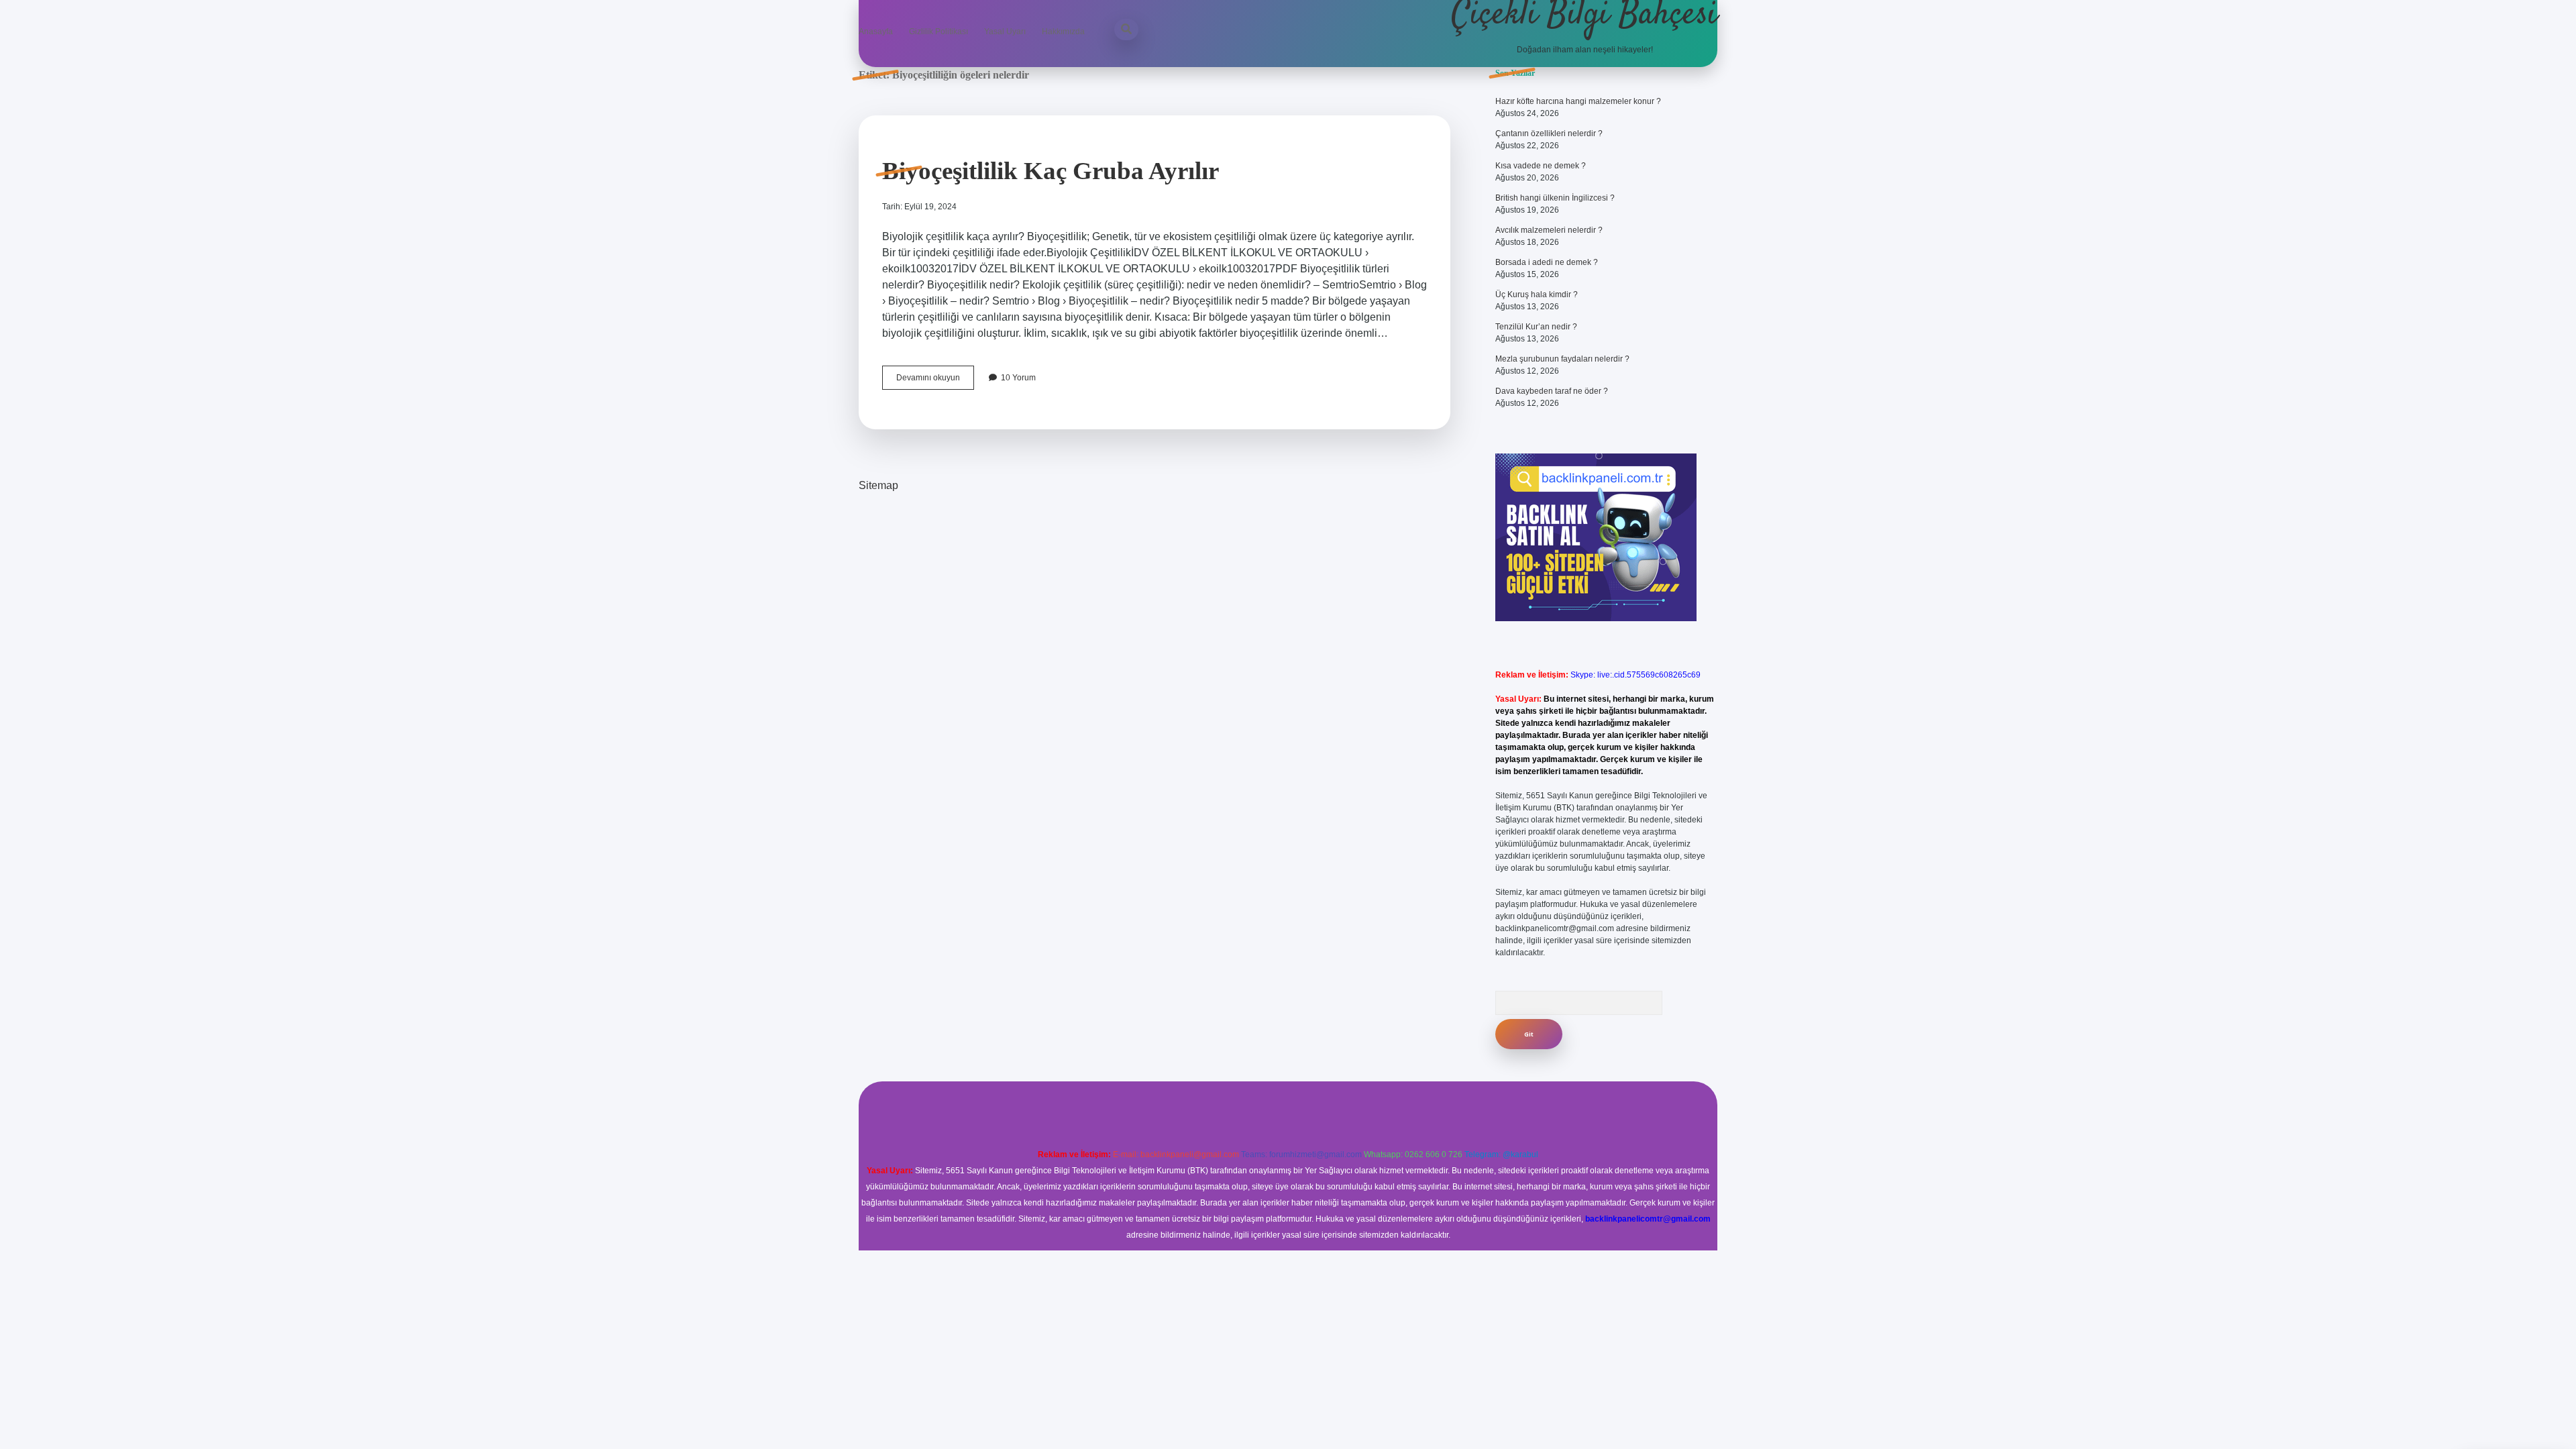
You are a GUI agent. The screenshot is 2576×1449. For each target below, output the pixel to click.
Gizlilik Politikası (938, 32)
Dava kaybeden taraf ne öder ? (1552, 391)
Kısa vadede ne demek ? (1541, 166)
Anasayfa (876, 32)
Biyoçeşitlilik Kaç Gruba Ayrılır (1051, 171)
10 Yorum (1018, 378)
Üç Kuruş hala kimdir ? (1537, 294)
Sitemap (878, 485)
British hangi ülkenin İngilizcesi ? (1555, 198)
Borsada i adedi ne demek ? (1547, 262)
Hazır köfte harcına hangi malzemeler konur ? (1578, 101)
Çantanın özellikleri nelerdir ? (1549, 133)
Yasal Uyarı (1005, 32)
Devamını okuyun (935, 381)
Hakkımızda (1063, 32)
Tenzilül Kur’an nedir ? (1536, 327)
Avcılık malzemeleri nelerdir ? (1549, 230)
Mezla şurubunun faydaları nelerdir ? (1562, 359)
